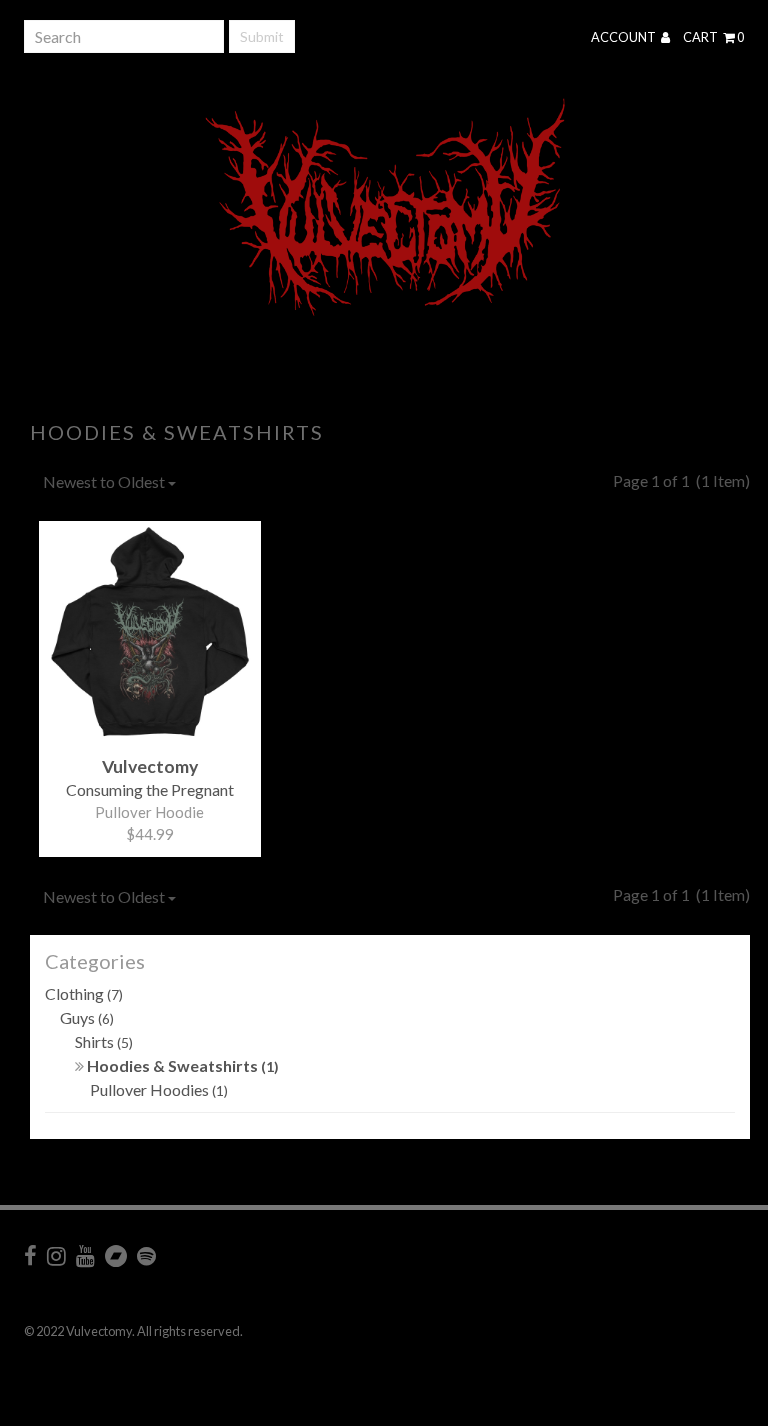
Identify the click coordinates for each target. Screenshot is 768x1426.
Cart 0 (713, 37)
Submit (262, 36)
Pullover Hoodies (159, 1089)
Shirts (104, 1041)
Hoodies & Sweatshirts (181, 1065)
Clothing (84, 993)
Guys (87, 1017)
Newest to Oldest (105, 481)
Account (624, 37)
